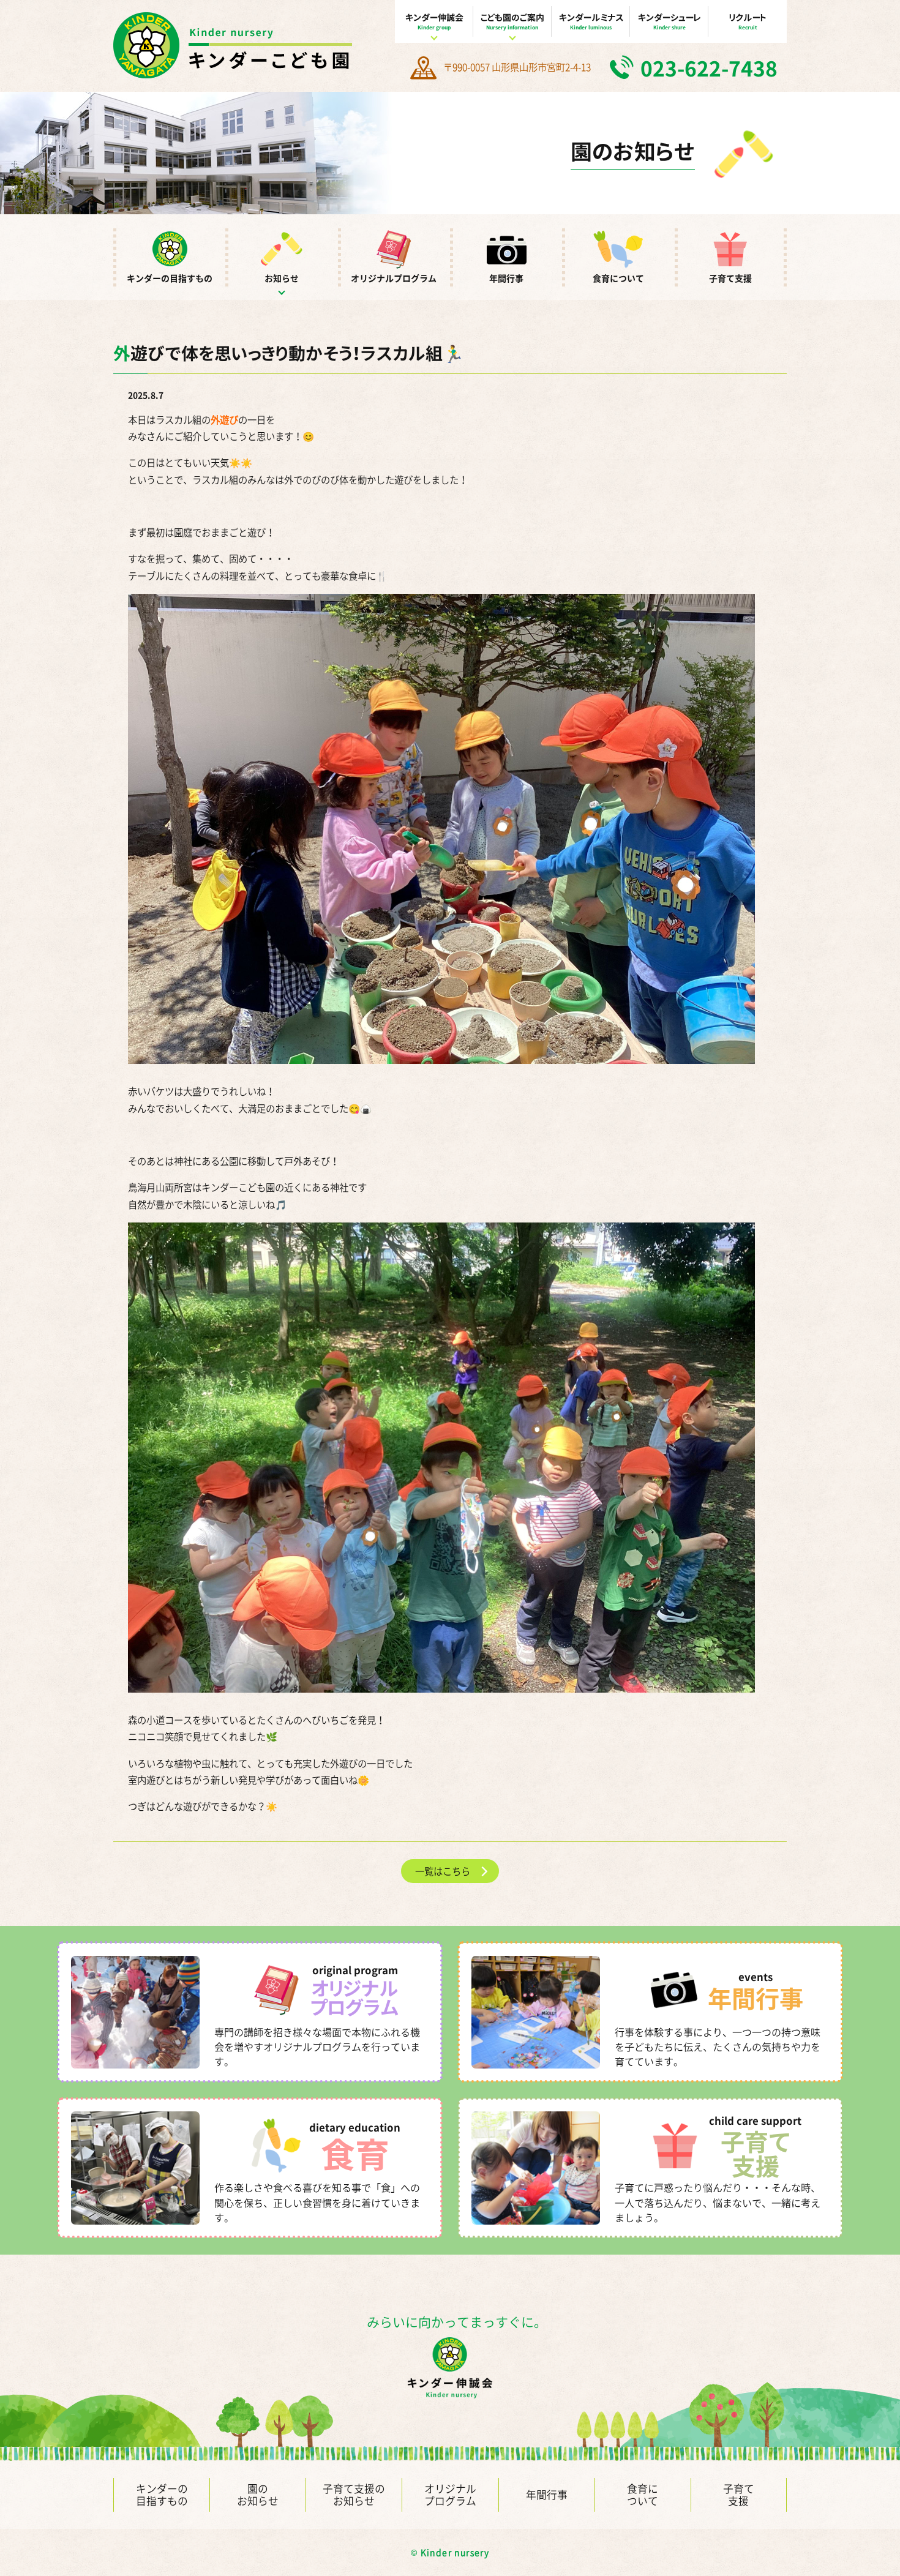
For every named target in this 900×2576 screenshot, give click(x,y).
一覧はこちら (443, 1871)
